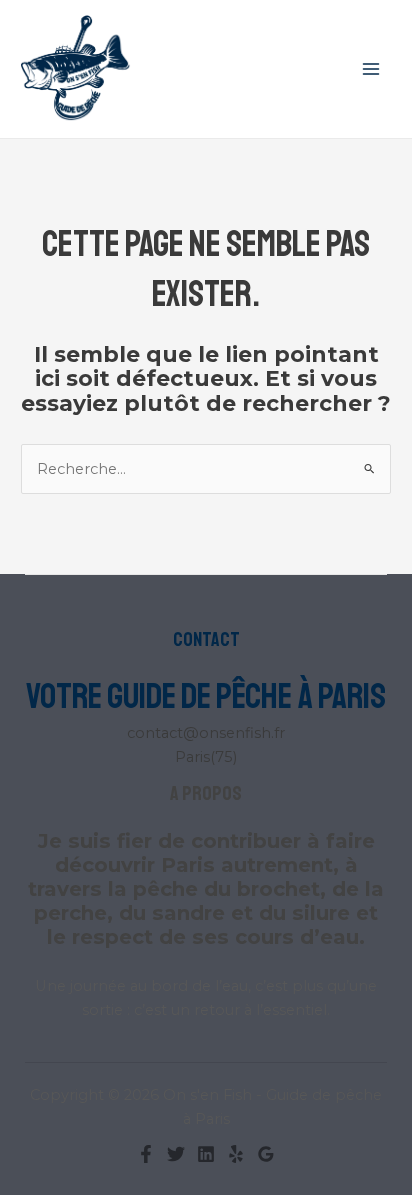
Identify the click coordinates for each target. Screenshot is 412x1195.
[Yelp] (236, 1154)
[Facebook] (146, 1154)
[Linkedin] (206, 1154)
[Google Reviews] (266, 1154)
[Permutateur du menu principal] (371, 69)
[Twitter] (176, 1154)
